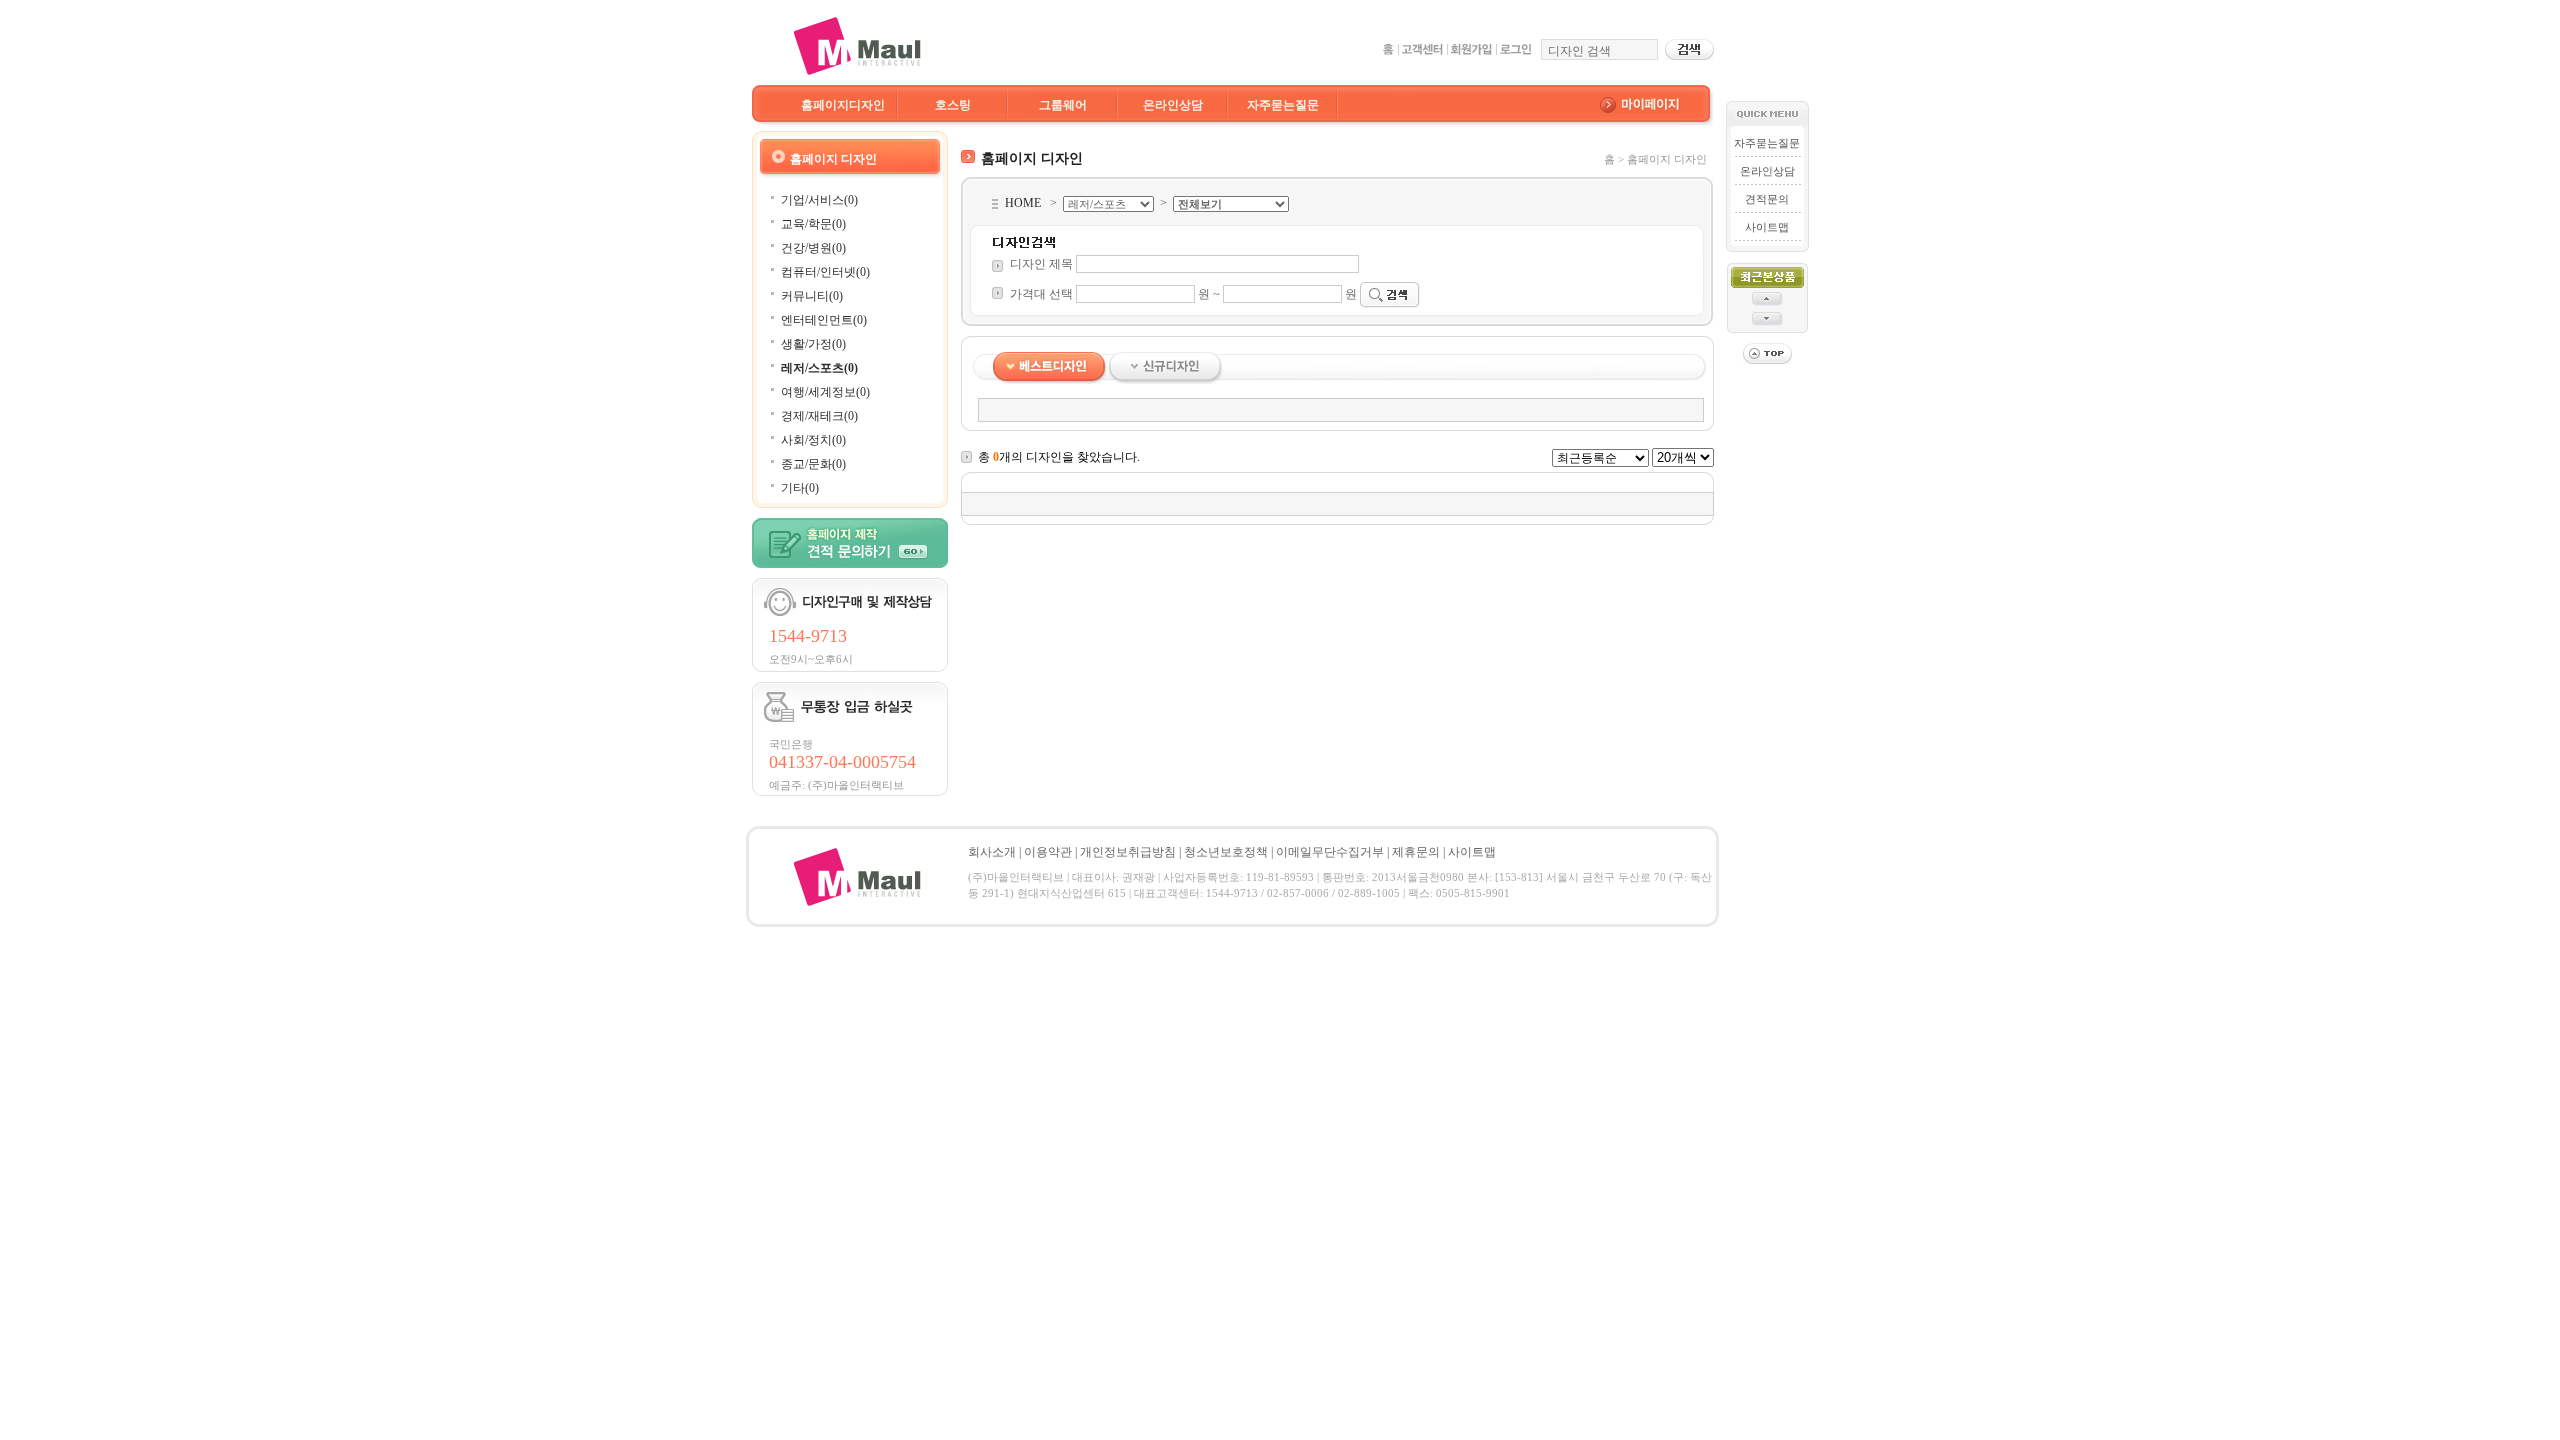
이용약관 (1048, 852)
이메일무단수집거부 (1330, 852)
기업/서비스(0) (819, 200)
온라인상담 (1173, 105)
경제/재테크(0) (819, 416)
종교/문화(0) (813, 464)
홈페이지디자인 (843, 105)
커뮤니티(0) (812, 296)
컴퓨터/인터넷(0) (825, 272)
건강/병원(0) (813, 248)
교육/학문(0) (813, 224)
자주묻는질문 (1283, 105)
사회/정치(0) (813, 440)
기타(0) (800, 488)
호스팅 (953, 105)
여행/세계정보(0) (825, 392)
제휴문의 (1416, 852)
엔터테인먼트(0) (824, 320)
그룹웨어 (1063, 105)
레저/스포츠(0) (819, 368)
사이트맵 (1767, 227)
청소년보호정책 (1226, 852)
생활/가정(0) (813, 344)
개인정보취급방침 (1128, 852)
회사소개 (992, 852)
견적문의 (1767, 199)
